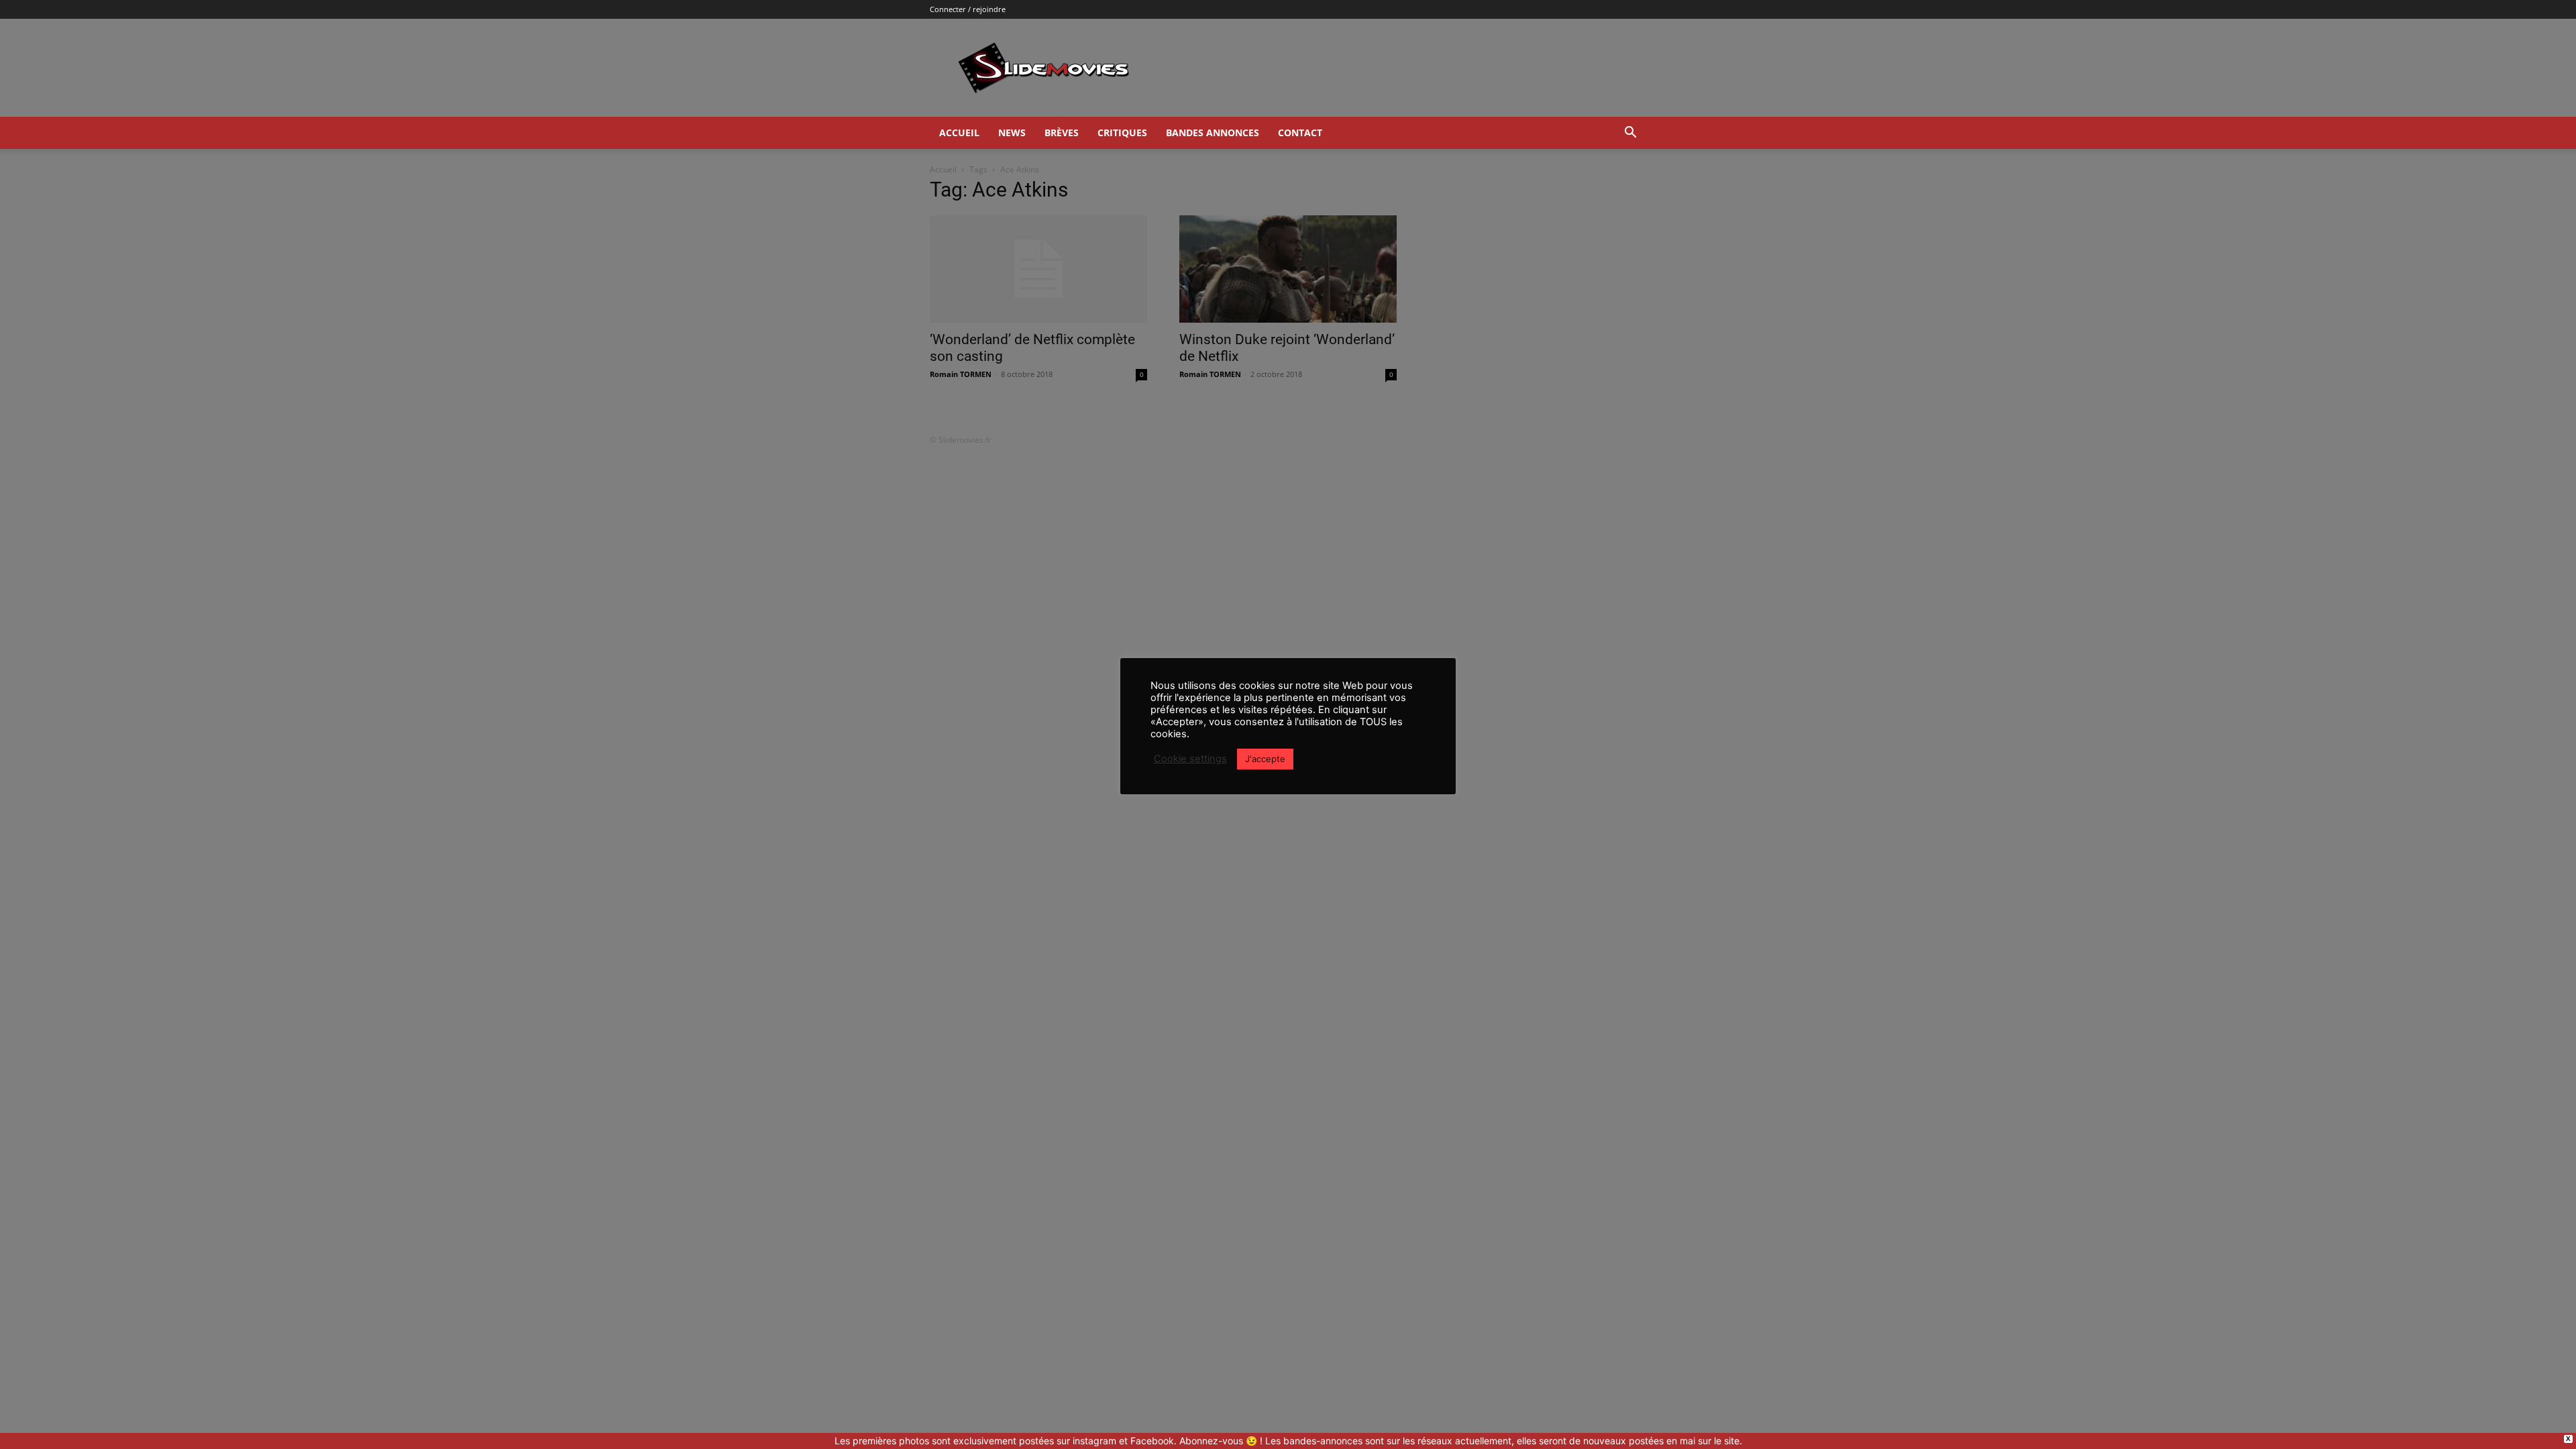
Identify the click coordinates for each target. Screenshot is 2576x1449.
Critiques (1122, 132)
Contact (1300, 132)
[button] (1630, 134)
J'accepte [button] (1265, 759)
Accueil (959, 132)
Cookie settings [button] (1190, 759)
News (1012, 132)
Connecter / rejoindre (968, 9)
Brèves (1062, 132)
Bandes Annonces (1213, 132)
